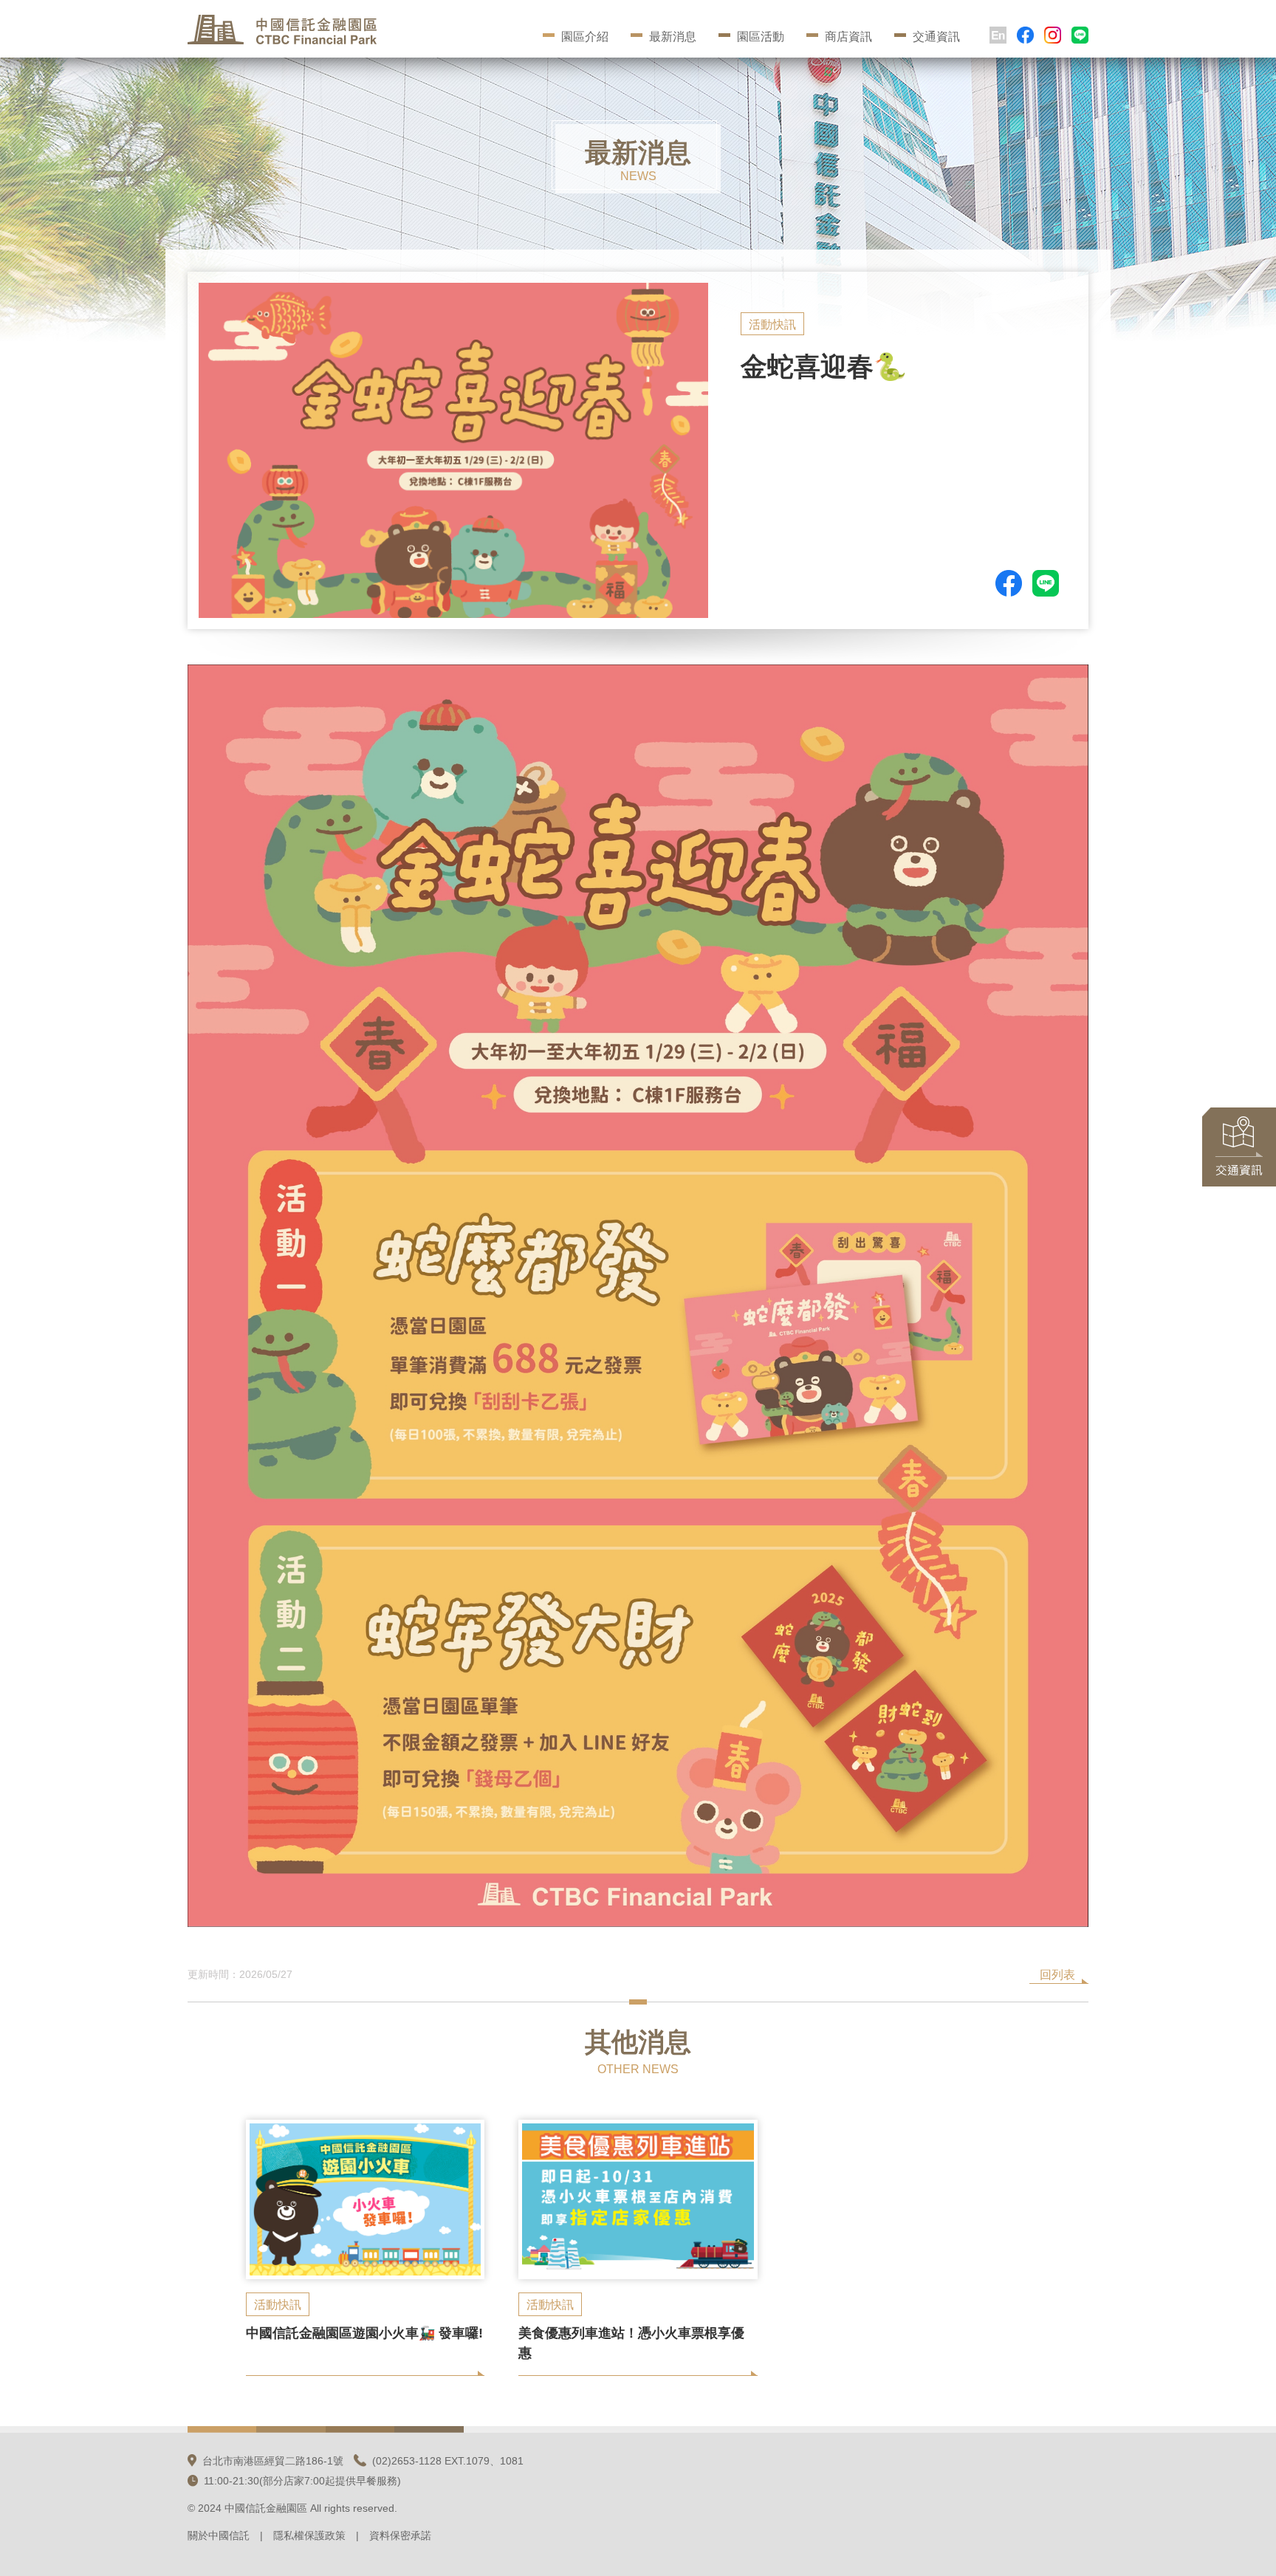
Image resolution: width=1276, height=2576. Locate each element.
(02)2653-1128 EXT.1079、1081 (448, 2461)
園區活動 (761, 37)
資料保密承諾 (400, 2535)
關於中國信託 (219, 2535)
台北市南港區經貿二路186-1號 (273, 2461)
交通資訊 (936, 37)
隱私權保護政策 (309, 2535)
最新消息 (673, 37)
